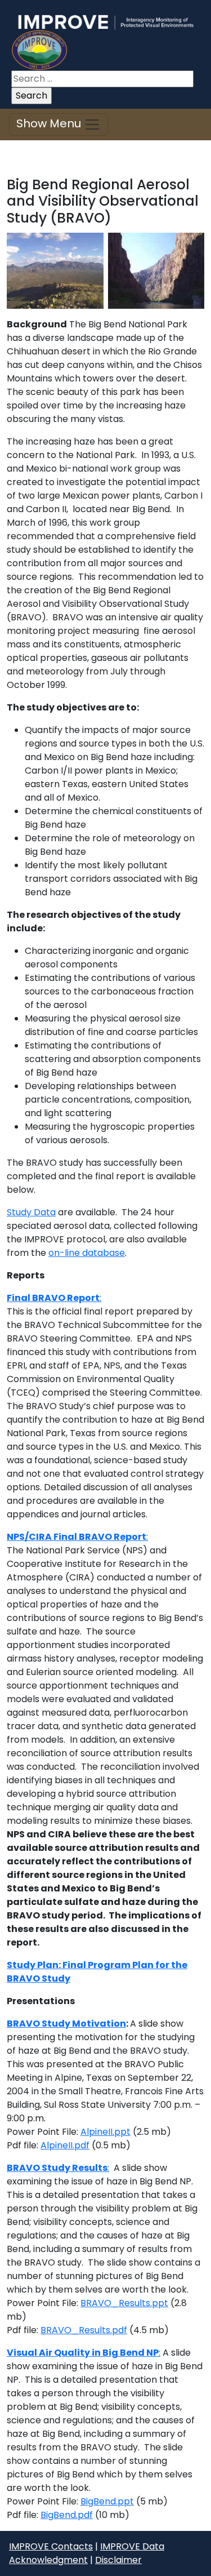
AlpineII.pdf (65, 2145)
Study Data (31, 1212)
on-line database (87, 1253)
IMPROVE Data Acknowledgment (87, 2553)
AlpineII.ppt (105, 2132)
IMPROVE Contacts (51, 2546)
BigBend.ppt (107, 2501)
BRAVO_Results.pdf (84, 2330)
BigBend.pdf (67, 2515)
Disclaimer (118, 2560)
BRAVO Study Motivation (66, 2024)
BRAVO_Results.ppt (124, 2303)
